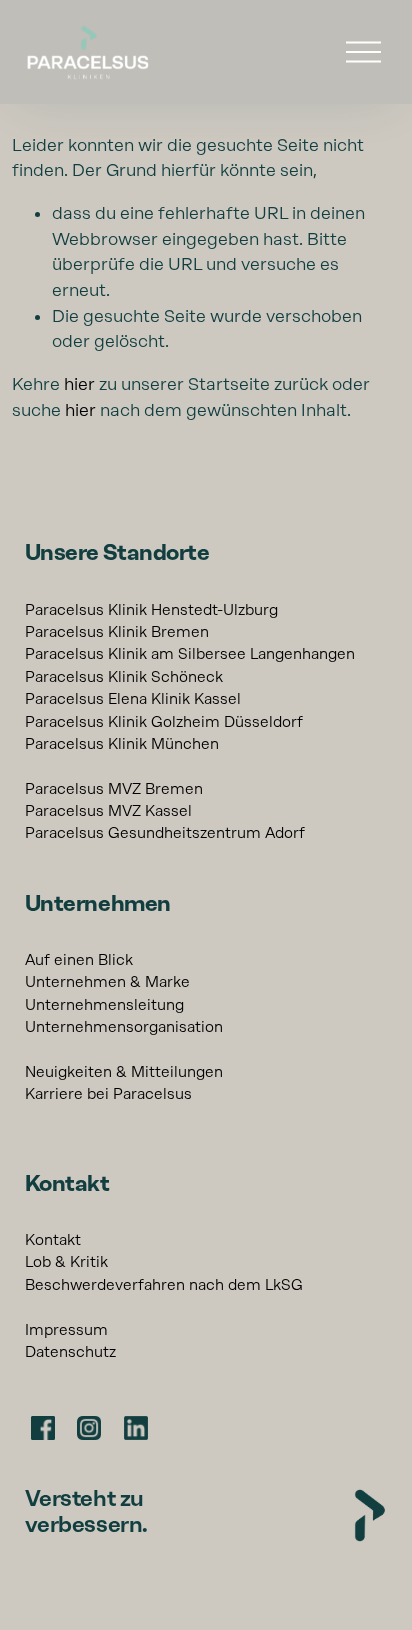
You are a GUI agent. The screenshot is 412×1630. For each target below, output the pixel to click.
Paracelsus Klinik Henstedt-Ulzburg (151, 610)
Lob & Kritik (66, 1262)
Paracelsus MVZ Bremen (114, 789)
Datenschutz (70, 1352)
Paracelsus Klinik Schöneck (124, 677)
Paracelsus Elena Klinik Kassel (133, 699)
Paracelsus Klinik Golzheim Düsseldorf (164, 722)
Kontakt (53, 1240)
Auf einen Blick (79, 960)
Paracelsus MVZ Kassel (108, 811)
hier (79, 384)
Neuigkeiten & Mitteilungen (124, 1072)
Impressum (66, 1330)
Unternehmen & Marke (107, 982)
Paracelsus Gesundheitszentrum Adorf (165, 833)
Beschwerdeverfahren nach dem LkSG (164, 1285)
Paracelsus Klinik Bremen (117, 632)
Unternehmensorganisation (124, 1027)
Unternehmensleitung (104, 1005)
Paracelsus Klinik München (122, 744)
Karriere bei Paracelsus (108, 1094)
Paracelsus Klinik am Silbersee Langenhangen (190, 654)
